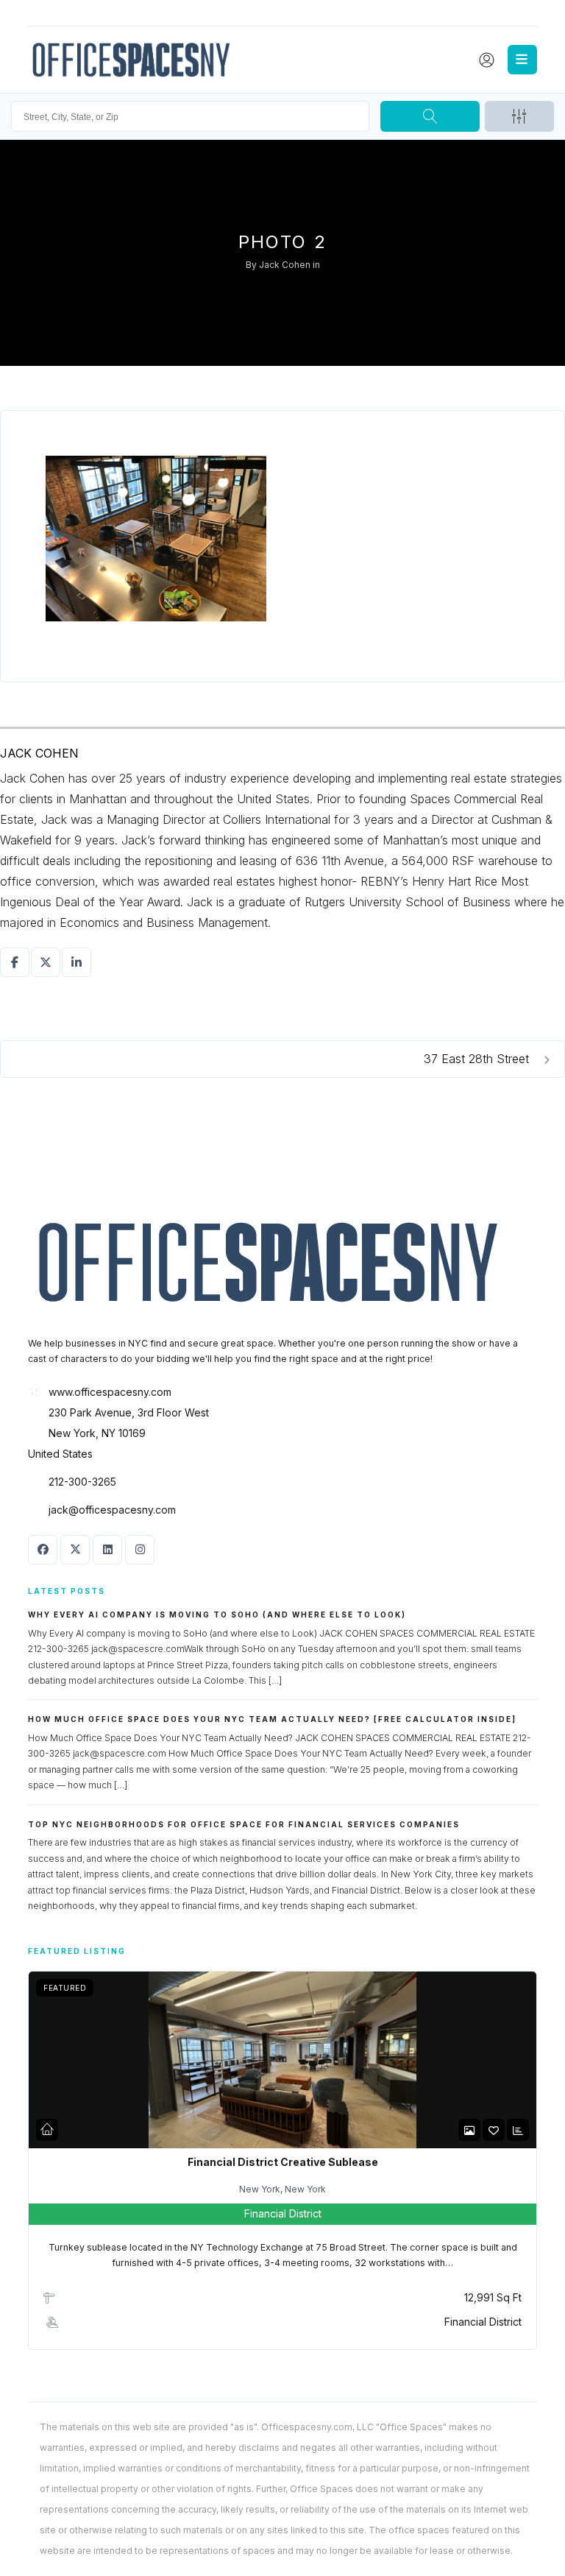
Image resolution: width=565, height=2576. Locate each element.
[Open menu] (522, 60)
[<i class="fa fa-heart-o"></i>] (494, 2130)
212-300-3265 (82, 1482)
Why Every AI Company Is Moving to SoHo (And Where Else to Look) (217, 1615)
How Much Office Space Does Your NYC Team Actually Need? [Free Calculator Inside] (272, 1719)
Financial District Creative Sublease (283, 2162)
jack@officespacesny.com (112, 1510)
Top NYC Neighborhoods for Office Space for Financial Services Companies (244, 1824)
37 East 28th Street (478, 1059)
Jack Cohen (285, 265)
